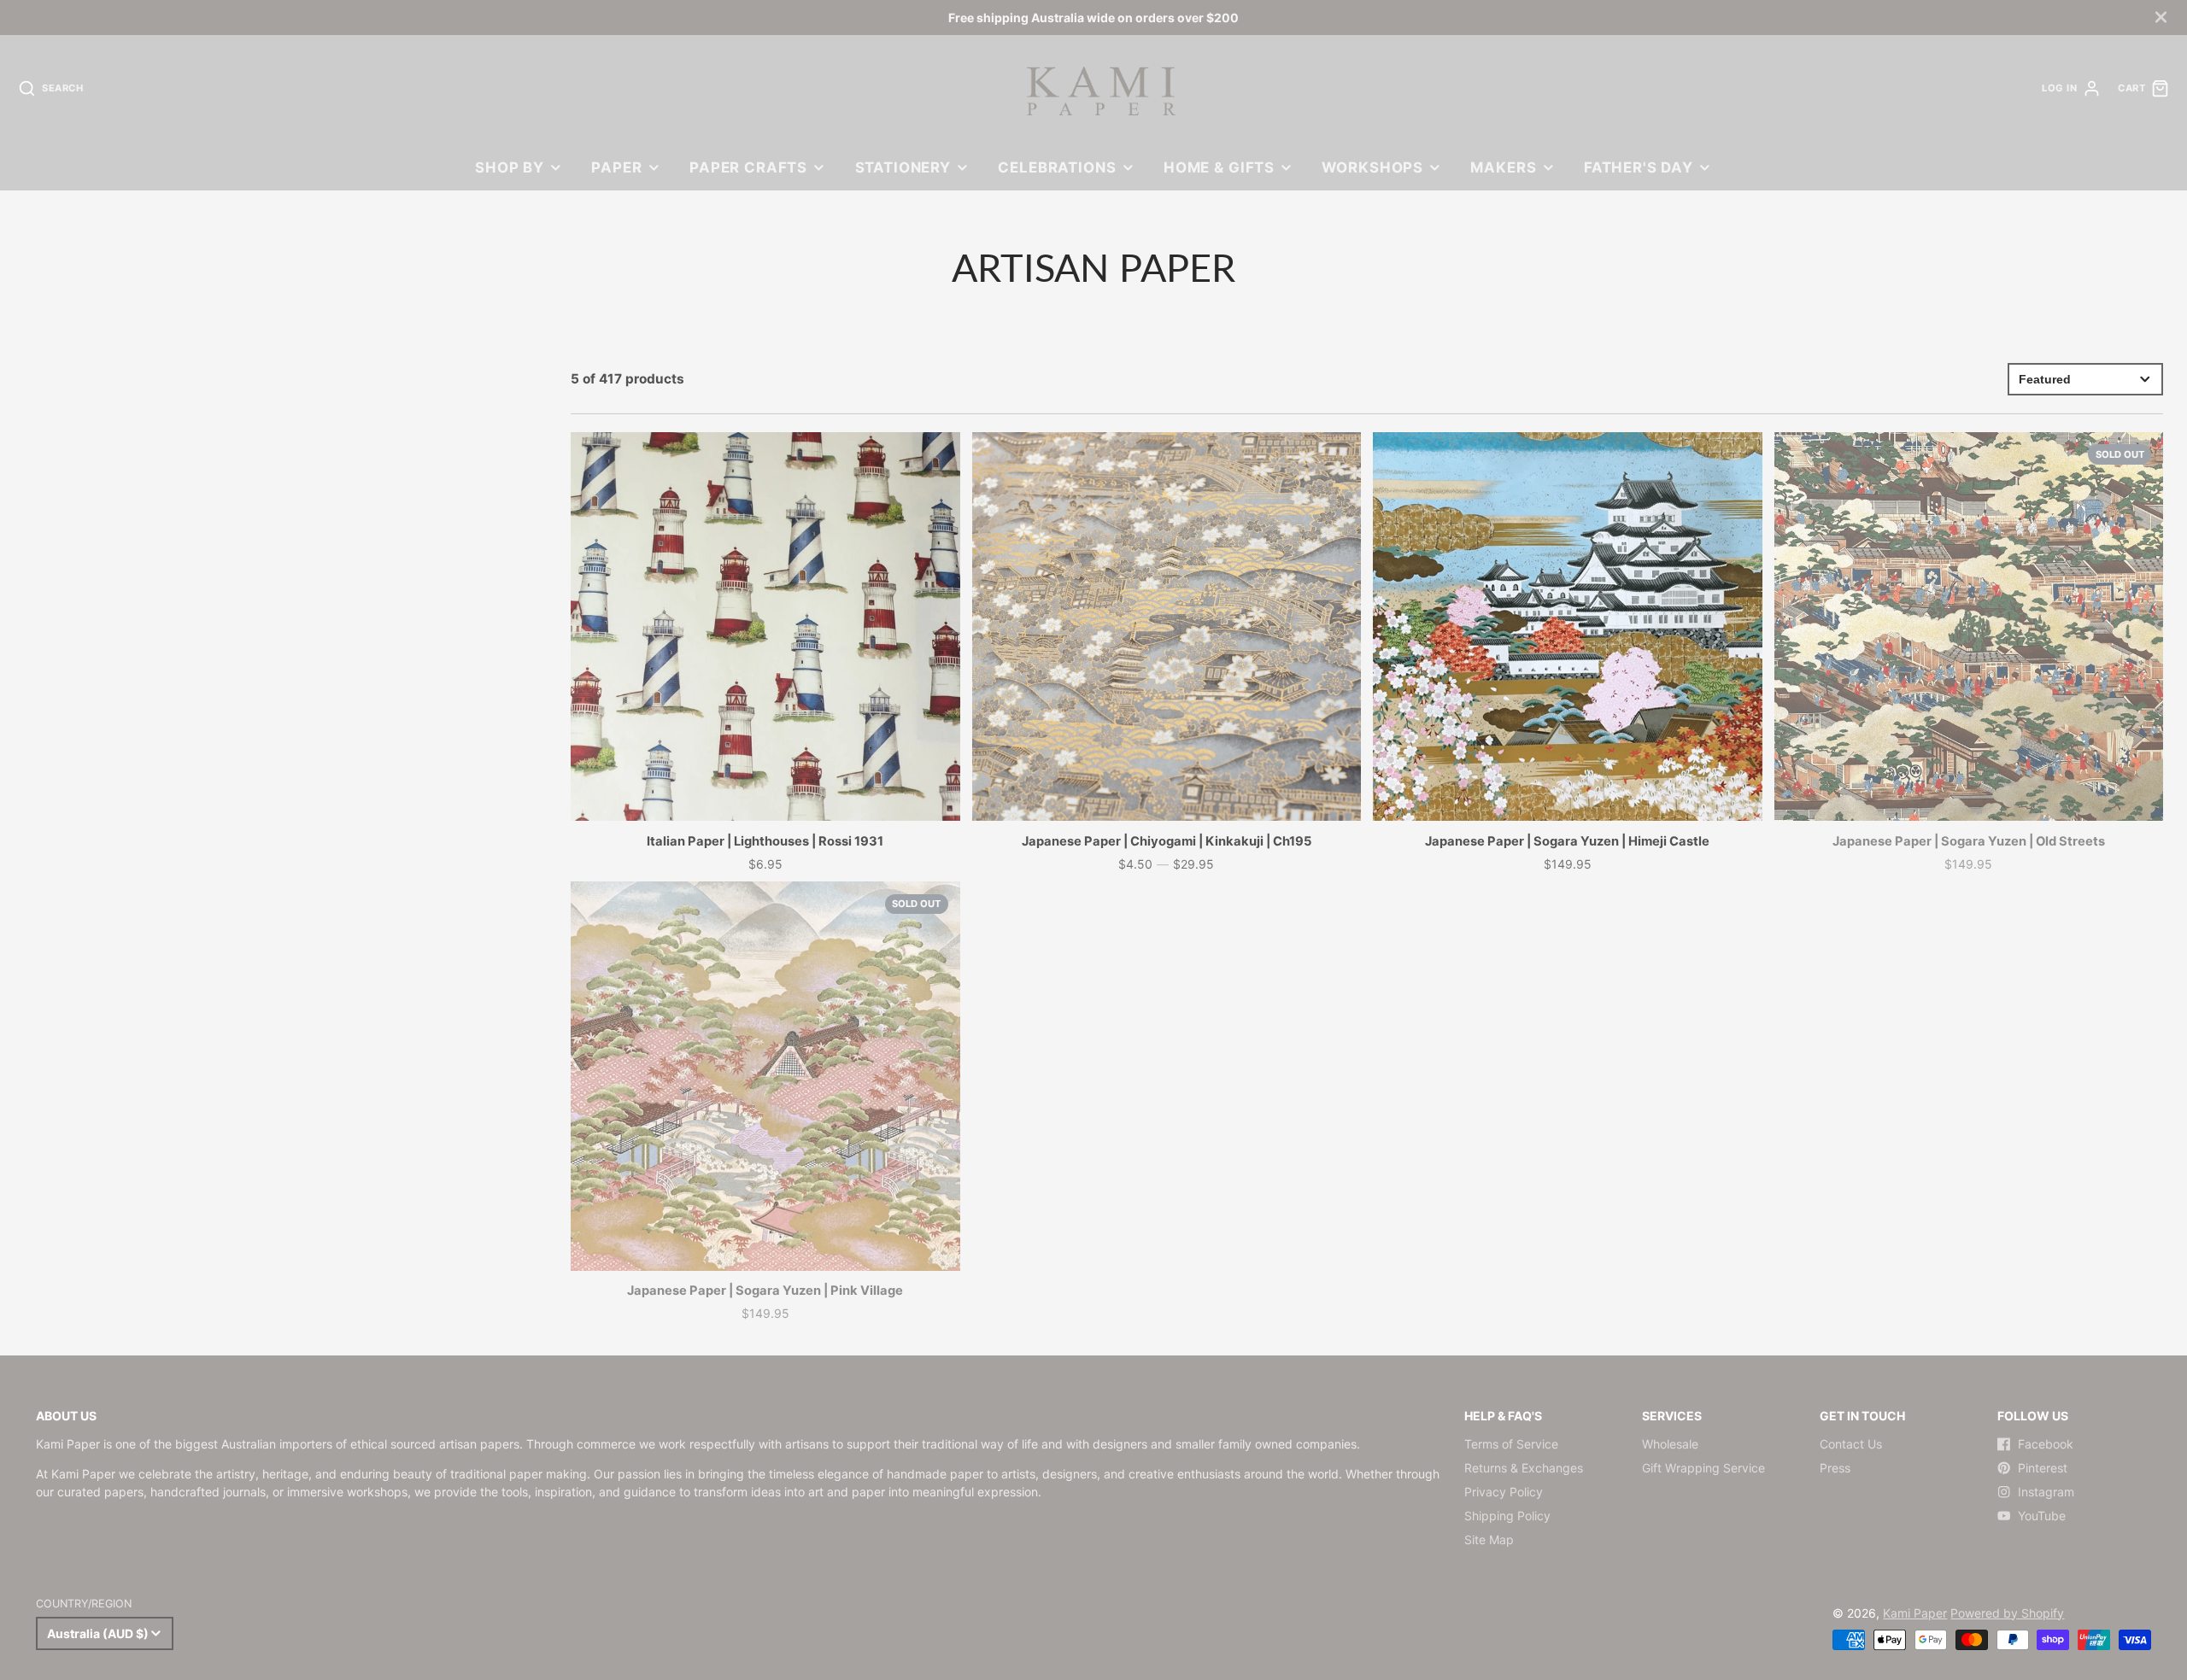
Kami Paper (1915, 1613)
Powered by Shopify (2007, 1613)
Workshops (1372, 167)
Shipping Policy (1507, 1516)
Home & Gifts (1219, 167)
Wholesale (1670, 1444)
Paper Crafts (748, 167)
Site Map (1489, 1540)
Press (1835, 1468)
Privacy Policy (1504, 1492)
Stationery (903, 167)
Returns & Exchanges (1524, 1468)
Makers (1503, 167)
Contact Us (1851, 1444)
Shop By (510, 167)
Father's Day (1639, 167)
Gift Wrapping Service (1703, 1468)
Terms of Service (1511, 1444)
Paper (616, 167)
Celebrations (1057, 167)
